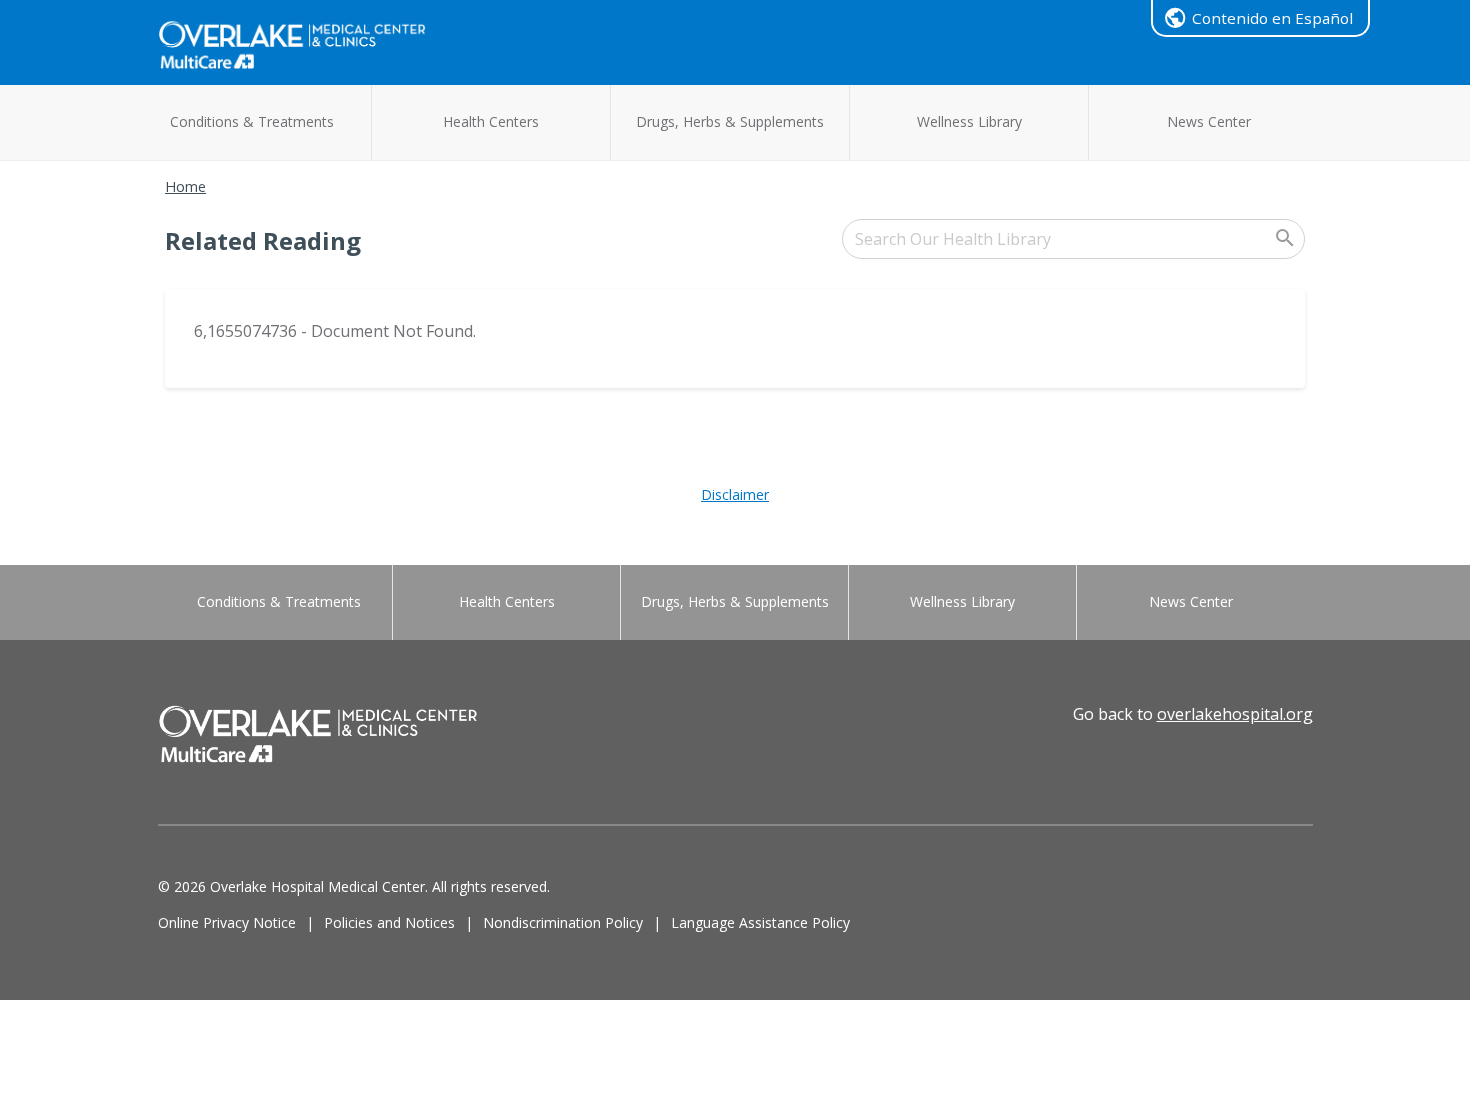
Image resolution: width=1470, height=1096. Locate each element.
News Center (1209, 121)
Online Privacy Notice (227, 922)
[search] (1073, 239)
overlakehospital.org (1235, 714)
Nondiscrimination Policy (563, 922)
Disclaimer (735, 494)
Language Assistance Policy (760, 922)
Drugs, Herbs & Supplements (730, 121)
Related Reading (263, 240)
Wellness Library (969, 121)
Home (185, 186)
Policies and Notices (389, 922)
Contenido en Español (1272, 18)
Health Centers (491, 121)
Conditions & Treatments (252, 121)
